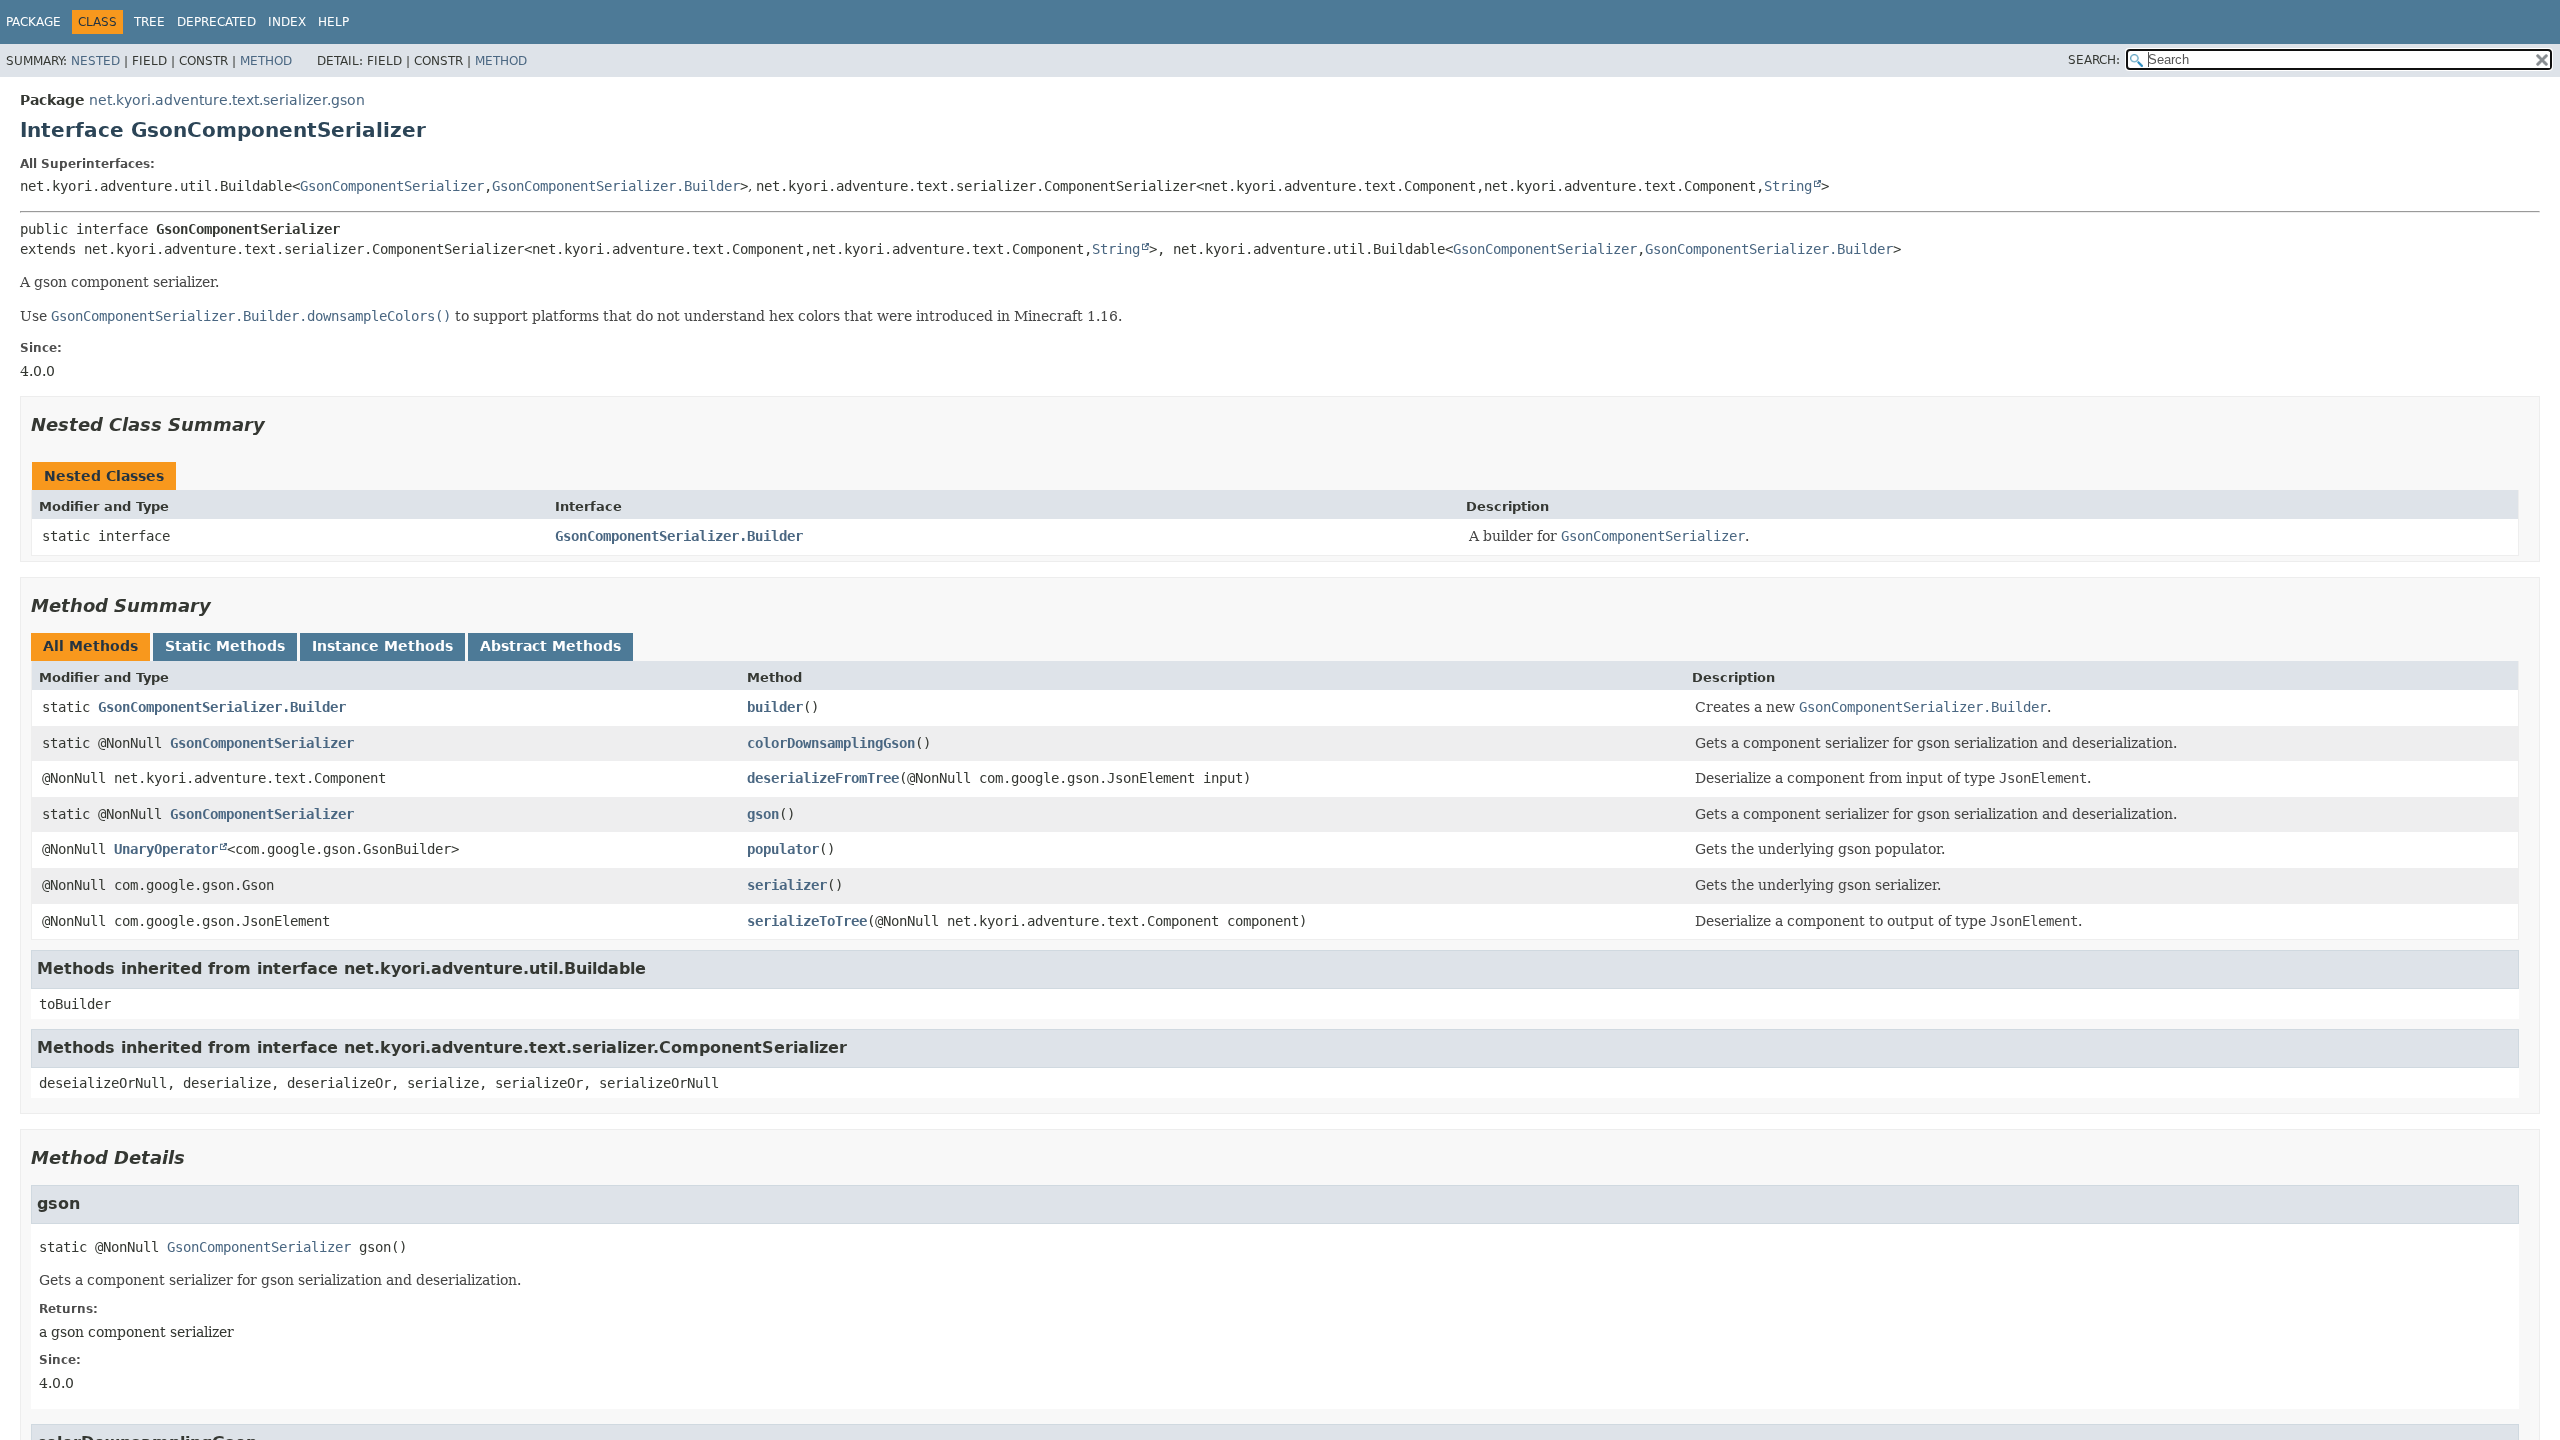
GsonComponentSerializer (392, 186)
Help (333, 22)
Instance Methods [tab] (382, 646)
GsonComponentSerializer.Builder (616, 186)
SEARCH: (2094, 60)
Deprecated (216, 22)
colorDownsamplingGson (831, 743)
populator (783, 849)
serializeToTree (807, 921)
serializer (787, 885)
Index (287, 22)
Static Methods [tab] (225, 646)
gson (763, 814)
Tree (149, 22)
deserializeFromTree (823, 778)
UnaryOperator (166, 849)
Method (266, 61)
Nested (95, 61)
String (1788, 186)
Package (33, 22)
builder (775, 707)
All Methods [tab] (90, 646)
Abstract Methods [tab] (550, 646)
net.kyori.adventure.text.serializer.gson (227, 100)
